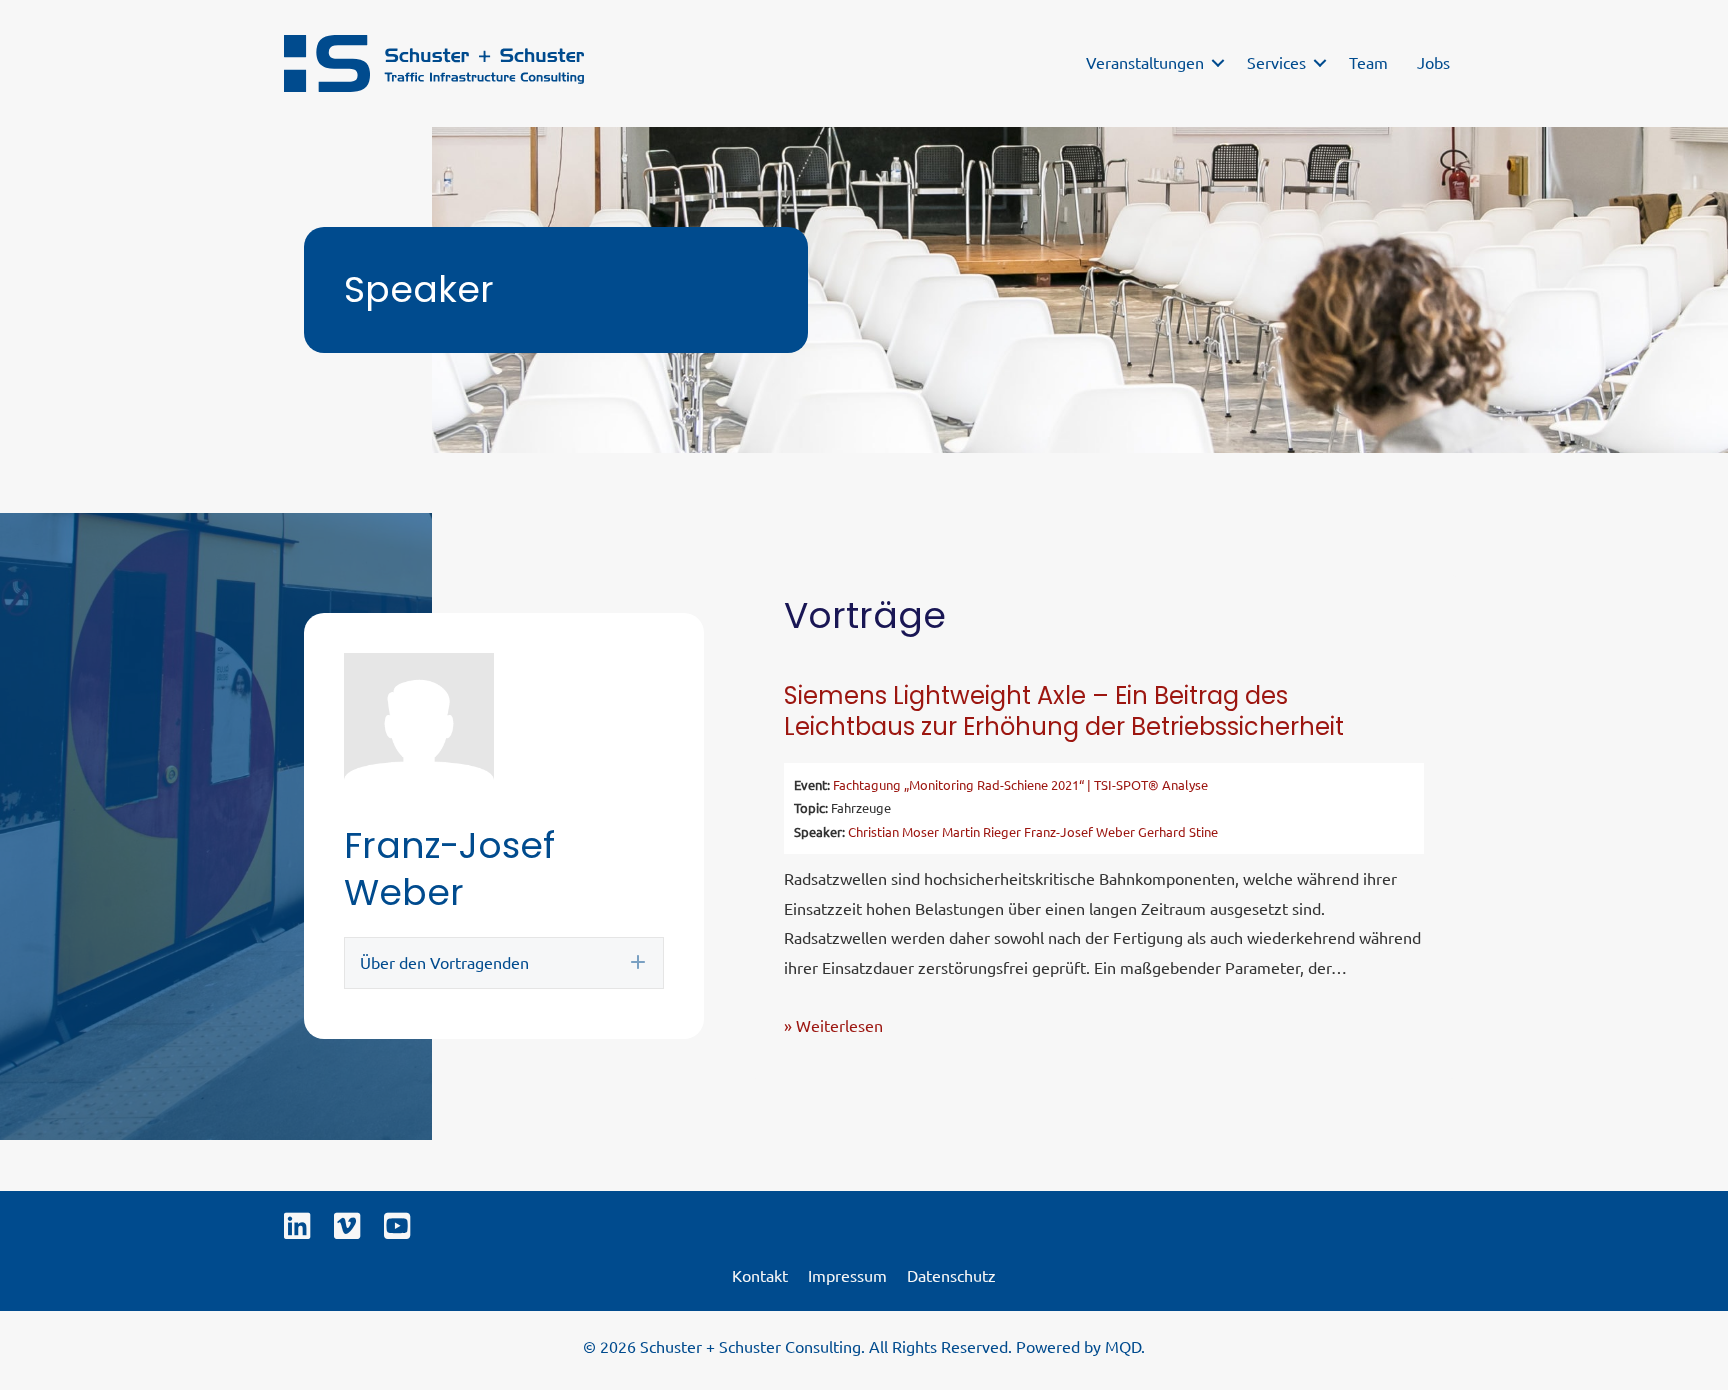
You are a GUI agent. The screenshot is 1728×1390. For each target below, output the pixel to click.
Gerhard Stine (1178, 831)
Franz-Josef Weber (1079, 831)
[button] (1218, 63)
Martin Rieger (981, 831)
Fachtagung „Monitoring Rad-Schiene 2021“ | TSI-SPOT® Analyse (1020, 784)
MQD (1123, 1346)
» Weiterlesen (833, 1025)
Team (1368, 62)
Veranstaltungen (1145, 62)
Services (1276, 62)
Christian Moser (893, 831)
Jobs (1433, 62)
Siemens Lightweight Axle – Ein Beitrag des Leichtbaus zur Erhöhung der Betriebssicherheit (1064, 711)
